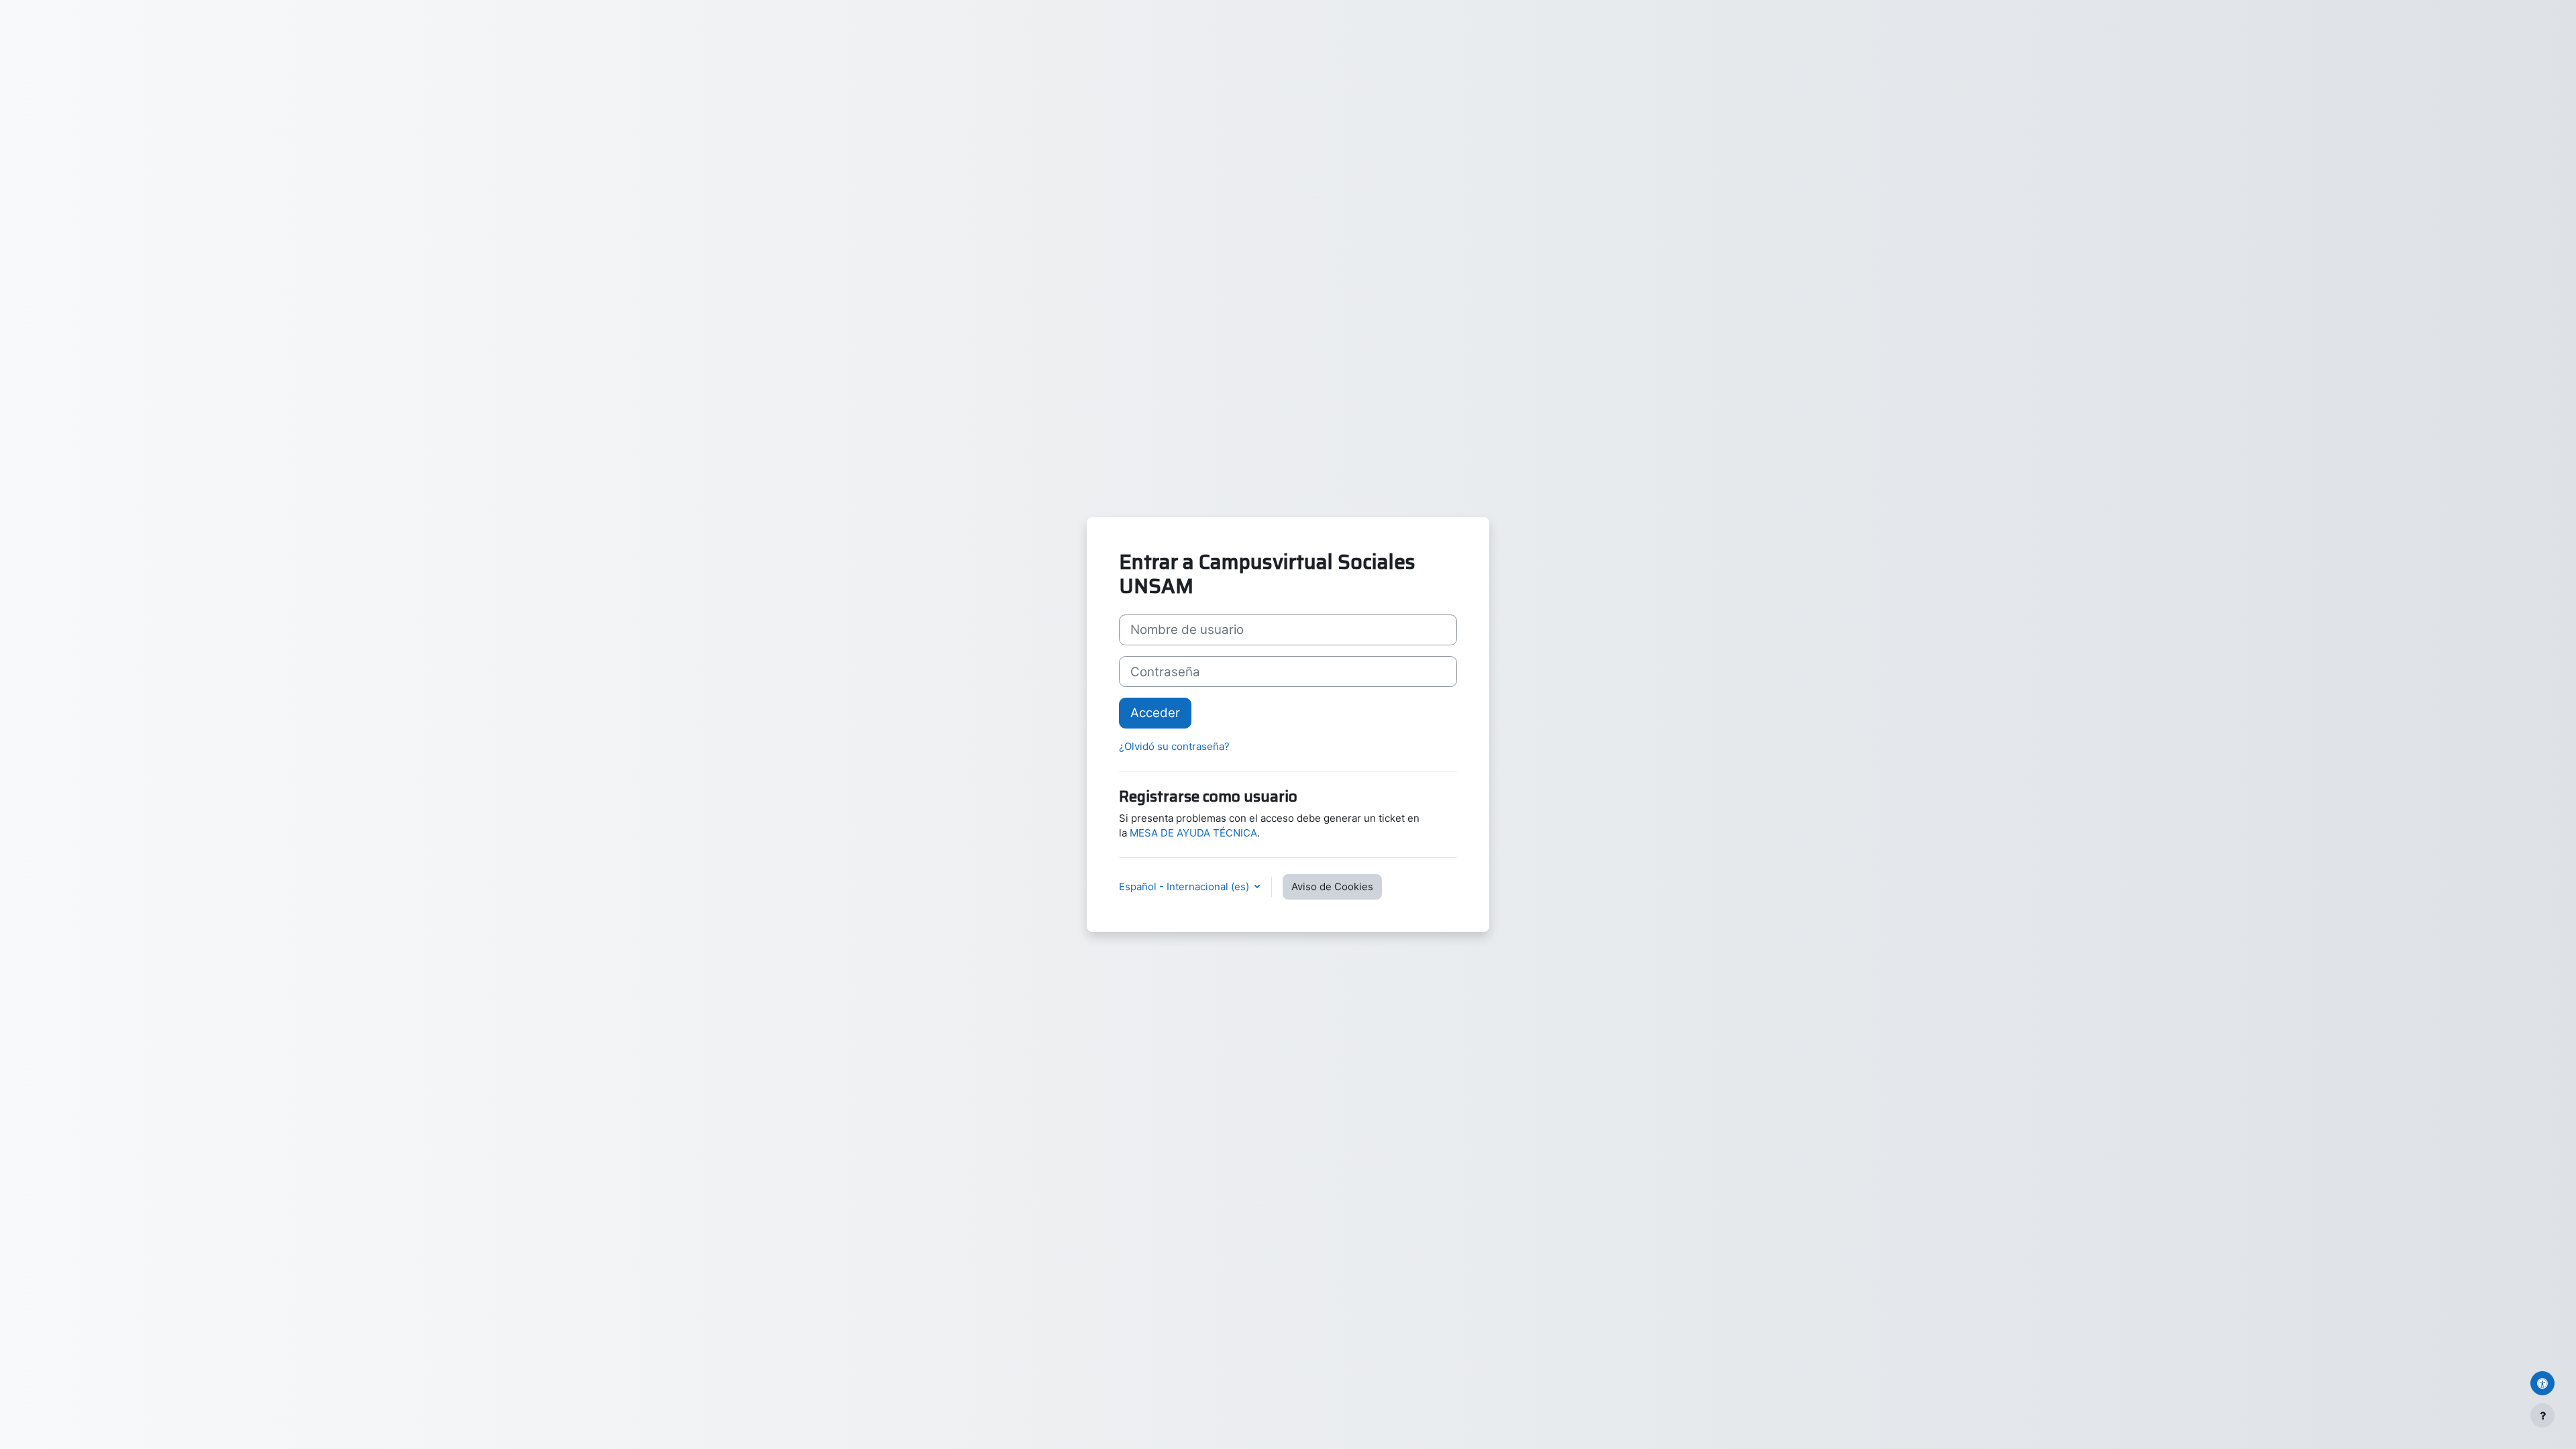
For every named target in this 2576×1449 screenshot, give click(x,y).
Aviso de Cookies (1332, 887)
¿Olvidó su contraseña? (1174, 746)
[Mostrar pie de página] (2542, 1415)
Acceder (1155, 713)
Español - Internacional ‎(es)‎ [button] (1185, 887)
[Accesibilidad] (2542, 1383)
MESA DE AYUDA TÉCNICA (1193, 833)
